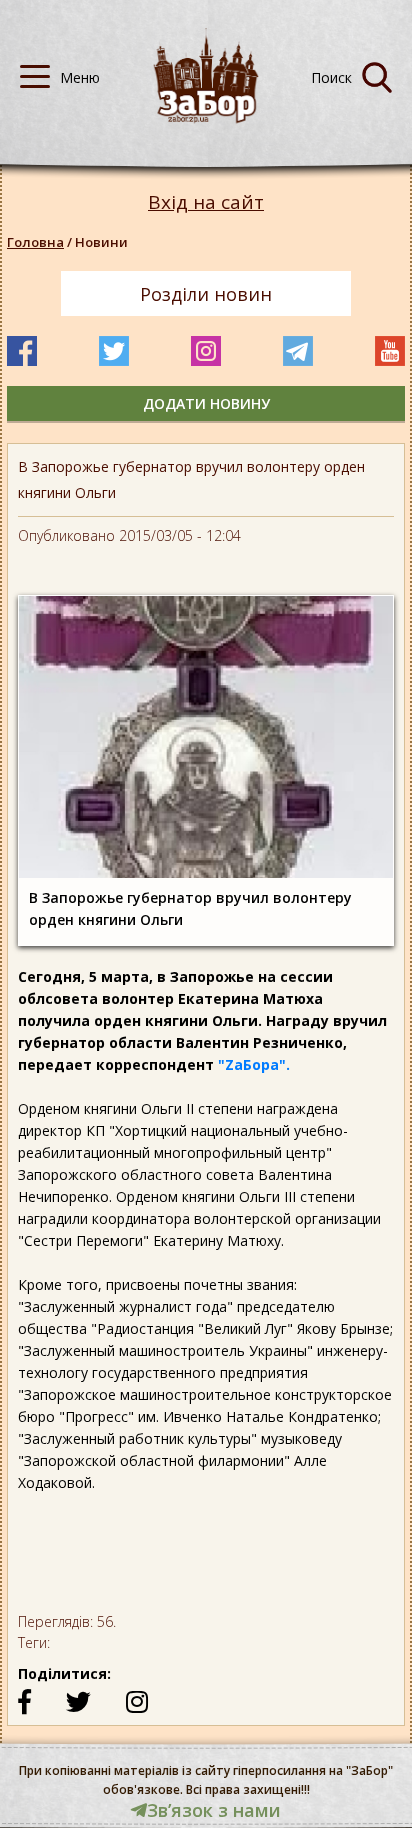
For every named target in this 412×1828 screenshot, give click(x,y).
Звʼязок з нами (214, 1810)
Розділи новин (206, 294)
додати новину (206, 403)
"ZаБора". (254, 1064)
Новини (101, 242)
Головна (35, 242)
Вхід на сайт (206, 202)
